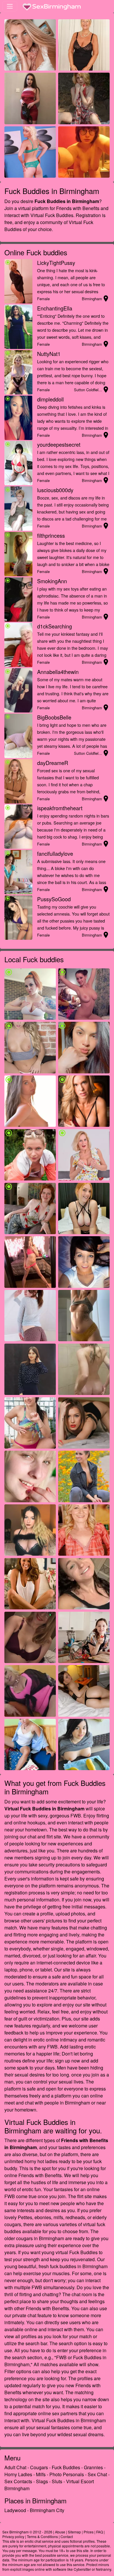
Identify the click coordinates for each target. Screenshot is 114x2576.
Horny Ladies (18, 2474)
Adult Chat (15, 2467)
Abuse (60, 2532)
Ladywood (15, 2510)
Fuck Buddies (66, 2467)
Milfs (41, 2474)
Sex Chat (97, 2474)
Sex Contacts (18, 2481)
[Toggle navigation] (10, 6)
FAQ (100, 2532)
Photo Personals (67, 2474)
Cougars (39, 2467)
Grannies (93, 2467)
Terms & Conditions (42, 2536)
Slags (42, 2481)
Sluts (57, 2481)
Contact (67, 2536)
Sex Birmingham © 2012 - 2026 (27, 2532)
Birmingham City (47, 2510)
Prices (89, 2532)
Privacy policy (13, 2536)
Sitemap (74, 2532)
